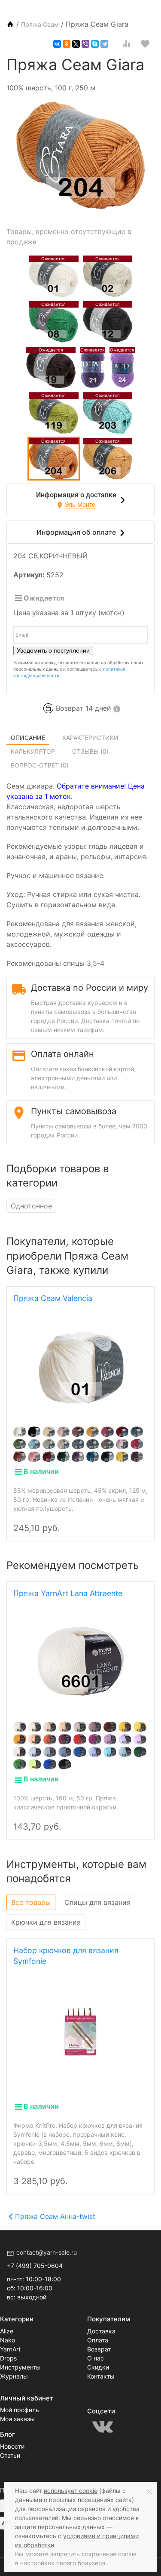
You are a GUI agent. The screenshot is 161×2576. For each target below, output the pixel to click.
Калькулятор (33, 751)
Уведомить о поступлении (53, 650)
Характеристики (90, 738)
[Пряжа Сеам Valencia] (80, 1368)
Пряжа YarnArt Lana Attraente (68, 1593)
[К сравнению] (126, 44)
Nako (8, 2340)
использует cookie (71, 2491)
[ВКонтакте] (57, 44)
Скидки (98, 2367)
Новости (12, 2446)
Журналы (14, 2376)
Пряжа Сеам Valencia (53, 1298)
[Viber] (85, 44)
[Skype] (95, 44)
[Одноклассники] (67, 44)
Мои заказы (17, 2419)
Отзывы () (90, 751)
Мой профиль (20, 2410)
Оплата (98, 2340)
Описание (28, 738)
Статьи (10, 2455)
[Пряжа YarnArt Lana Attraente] (80, 1661)
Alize (7, 2331)
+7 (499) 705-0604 (35, 2266)
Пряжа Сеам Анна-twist (55, 2216)
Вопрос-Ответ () (40, 765)
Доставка (101, 2331)
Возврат (99, 2349)
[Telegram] (104, 44)
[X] (76, 44)
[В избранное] (145, 44)
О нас (96, 2358)
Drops (8, 2358)
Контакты (101, 2376)
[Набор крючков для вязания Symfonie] (81, 2031)
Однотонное (31, 1206)
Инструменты (20, 2367)
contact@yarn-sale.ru (47, 2252)
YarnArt (10, 2349)
